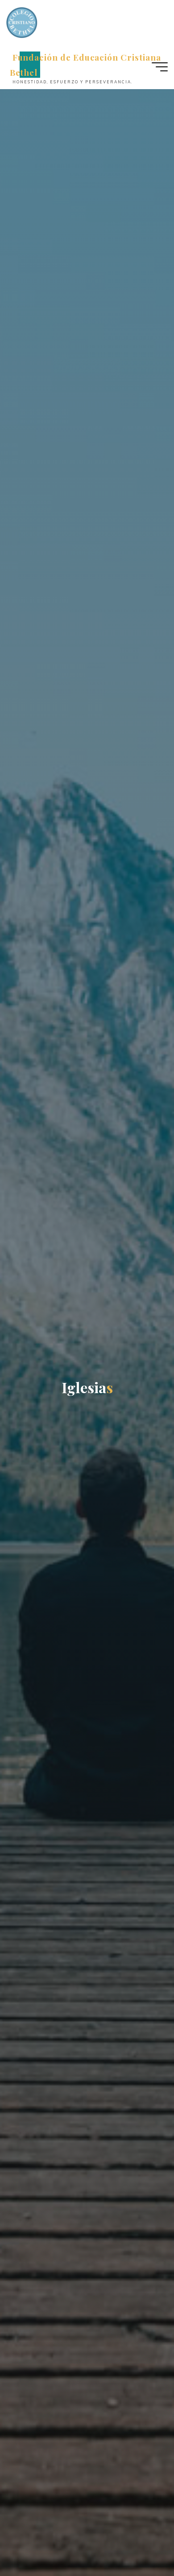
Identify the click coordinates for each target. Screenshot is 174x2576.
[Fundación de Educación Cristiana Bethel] (22, 22)
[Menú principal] (160, 67)
